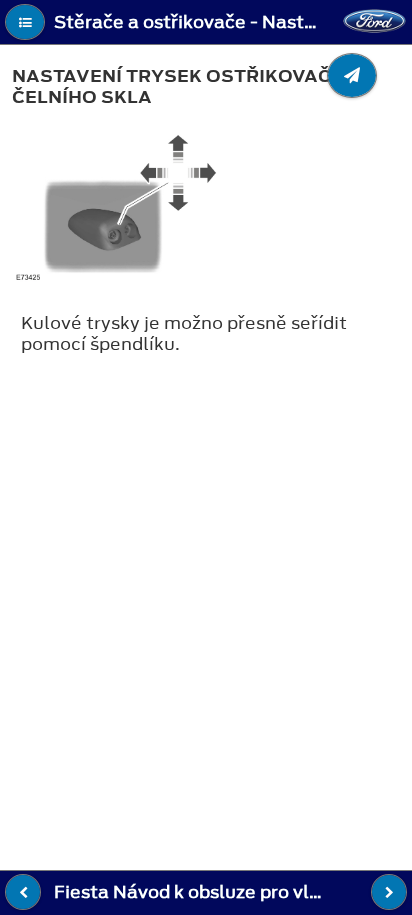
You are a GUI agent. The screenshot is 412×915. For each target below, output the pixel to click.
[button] (25, 22)
